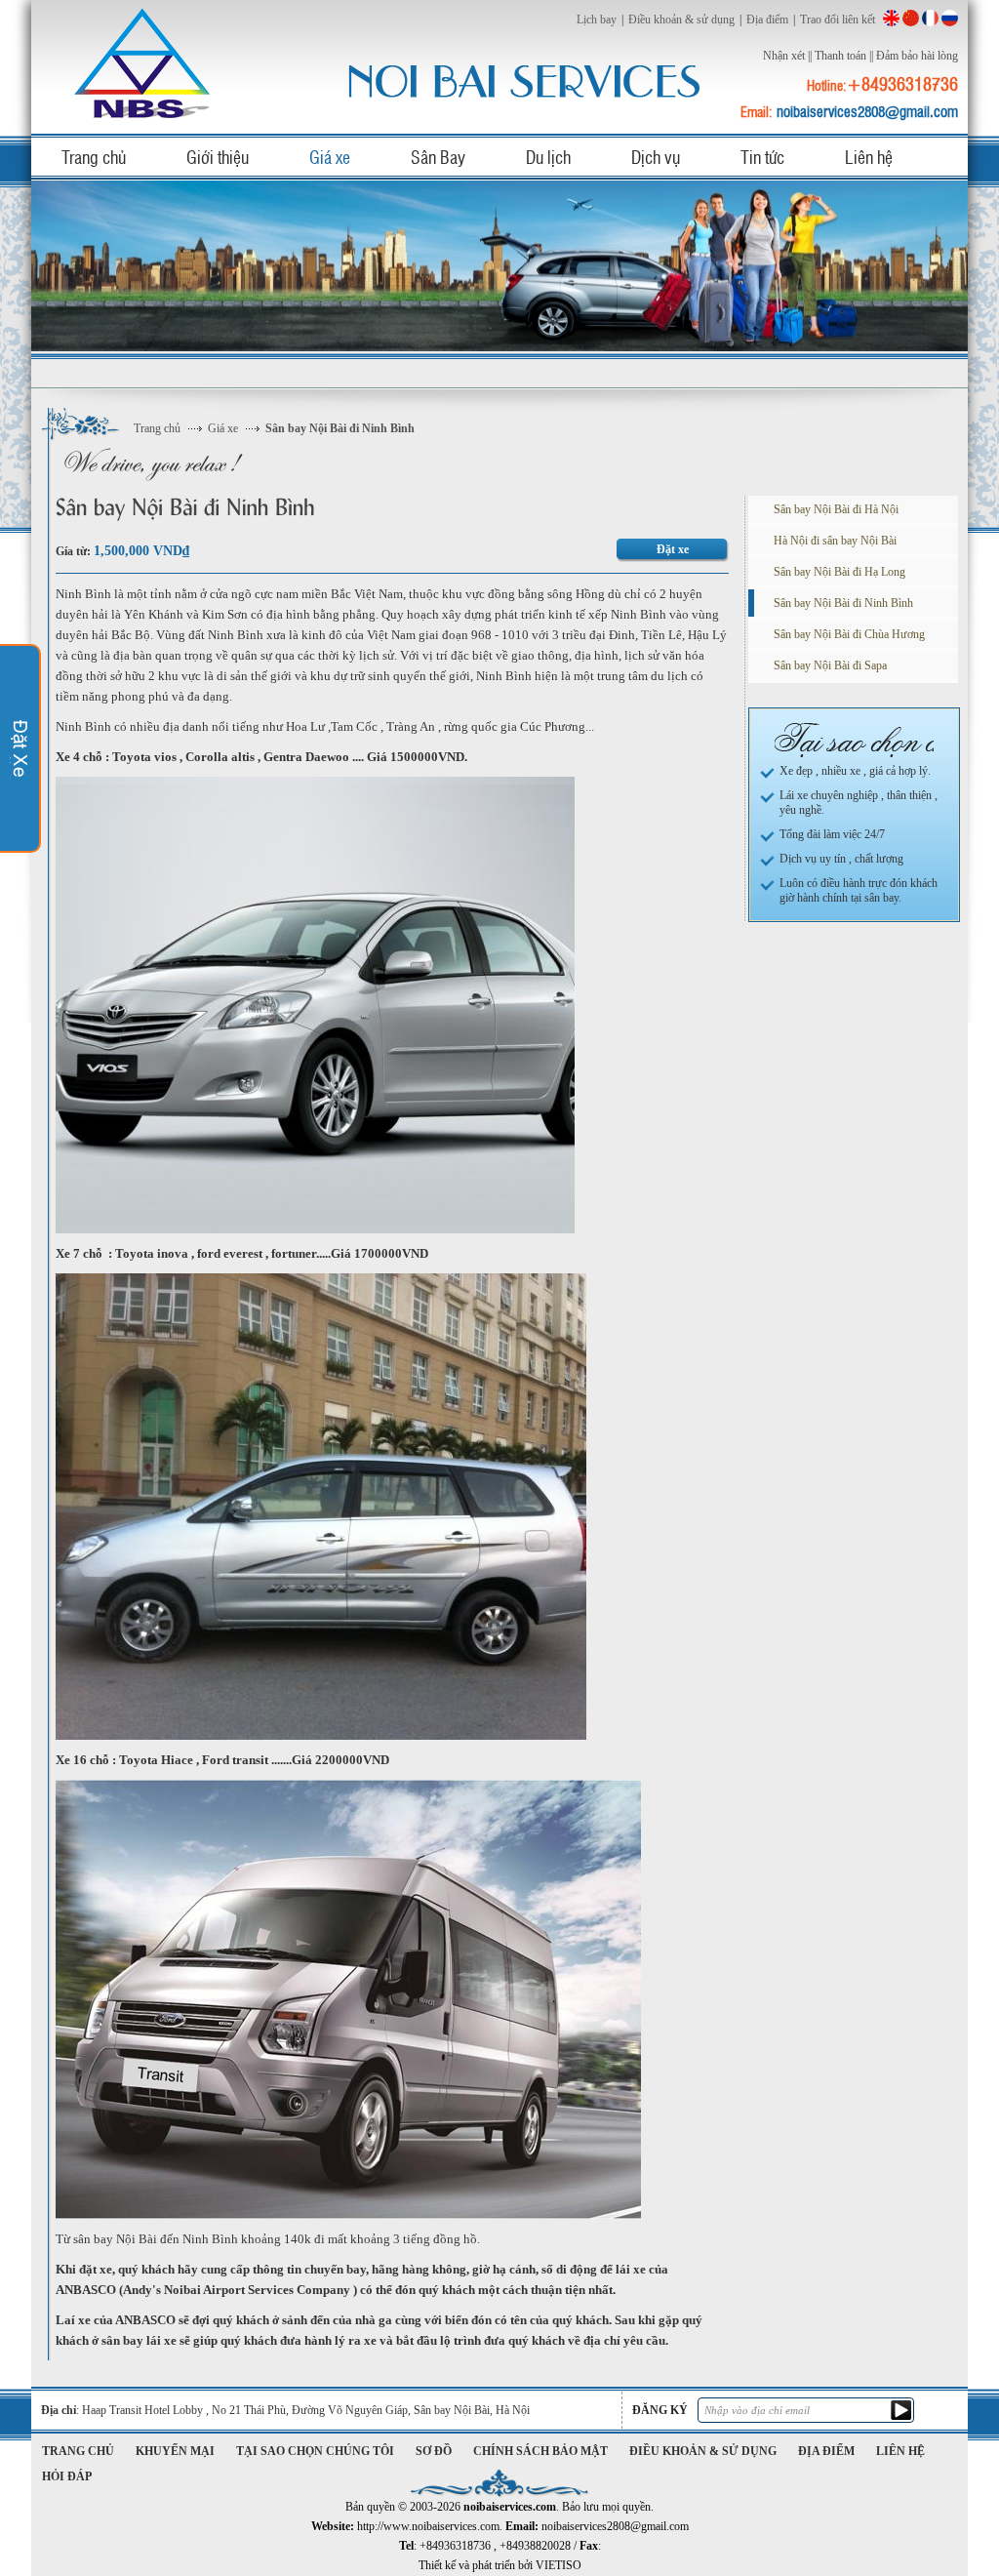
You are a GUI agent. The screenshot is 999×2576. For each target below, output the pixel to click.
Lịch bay (597, 20)
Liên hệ (869, 157)
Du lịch (548, 157)
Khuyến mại (175, 2451)
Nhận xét (784, 56)
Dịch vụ (656, 157)
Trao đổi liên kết (838, 20)
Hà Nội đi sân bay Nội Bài (835, 541)
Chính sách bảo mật (540, 2451)
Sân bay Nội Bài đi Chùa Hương (849, 634)
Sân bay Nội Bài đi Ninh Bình (340, 428)
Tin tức (762, 157)
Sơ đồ (434, 2451)
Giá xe (330, 157)
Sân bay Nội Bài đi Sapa (830, 665)
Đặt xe (673, 549)
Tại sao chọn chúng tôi (315, 2451)
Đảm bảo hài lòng (917, 56)
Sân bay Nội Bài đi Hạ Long (839, 572)
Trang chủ (94, 157)
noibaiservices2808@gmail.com (867, 111)
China (911, 18)
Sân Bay (438, 157)
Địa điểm (767, 20)
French (930, 18)
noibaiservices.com (145, 63)
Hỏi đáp (67, 2476)
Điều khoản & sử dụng (681, 20)
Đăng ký (660, 2410)
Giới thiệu (218, 157)
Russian (950, 18)
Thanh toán (840, 56)
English (891, 18)
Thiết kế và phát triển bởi (500, 2565)
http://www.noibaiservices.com (428, 2526)
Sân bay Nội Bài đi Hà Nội (836, 509)
